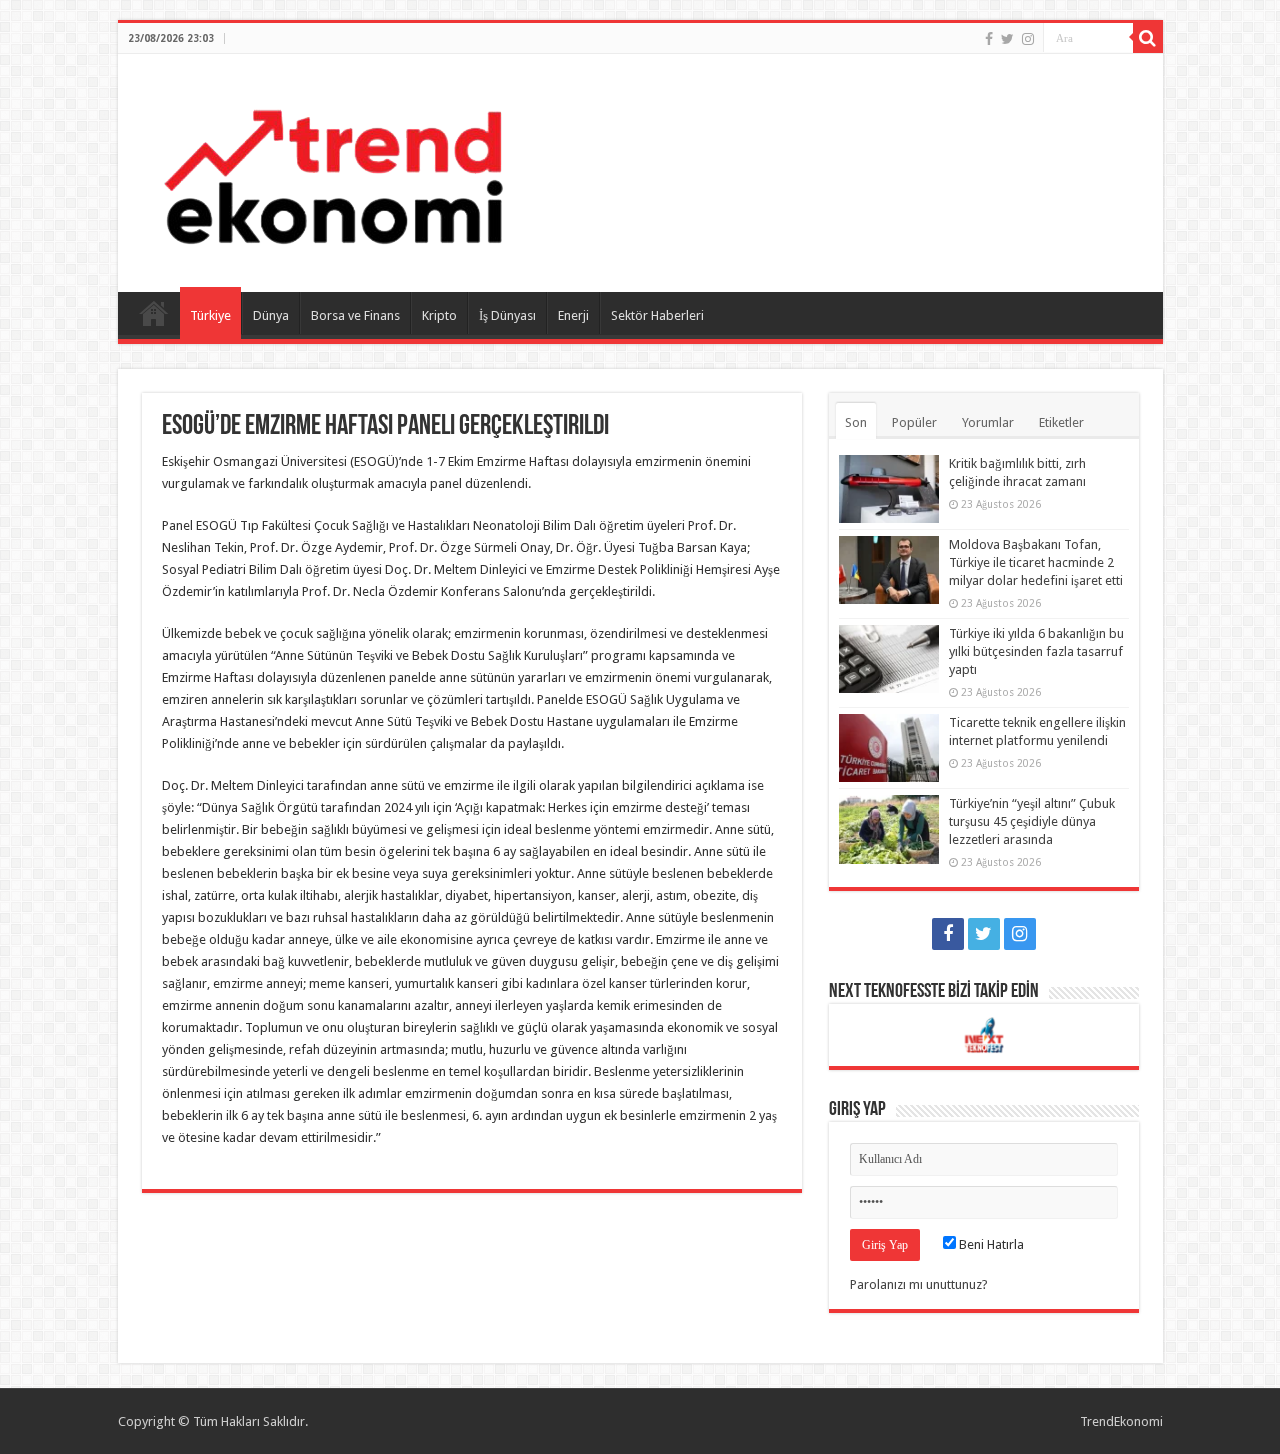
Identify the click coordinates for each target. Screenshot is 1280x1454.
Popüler (914, 422)
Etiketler (1061, 422)
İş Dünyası (507, 315)
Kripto (439, 315)
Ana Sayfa (154, 313)
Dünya (271, 315)
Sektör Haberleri (657, 315)
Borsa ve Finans (355, 315)
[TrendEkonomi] (333, 169)
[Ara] (1148, 38)
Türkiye (210, 315)
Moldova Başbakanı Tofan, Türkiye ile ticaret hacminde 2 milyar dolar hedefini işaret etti (1036, 562)
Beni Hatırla (990, 1244)
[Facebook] (989, 39)
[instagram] (1028, 39)
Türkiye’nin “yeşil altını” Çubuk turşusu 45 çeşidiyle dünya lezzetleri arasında (1032, 821)
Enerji (573, 315)
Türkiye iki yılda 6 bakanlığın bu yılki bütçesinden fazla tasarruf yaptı (1036, 651)
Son (856, 422)
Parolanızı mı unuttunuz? (919, 1284)
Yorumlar (988, 422)
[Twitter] (1007, 39)
